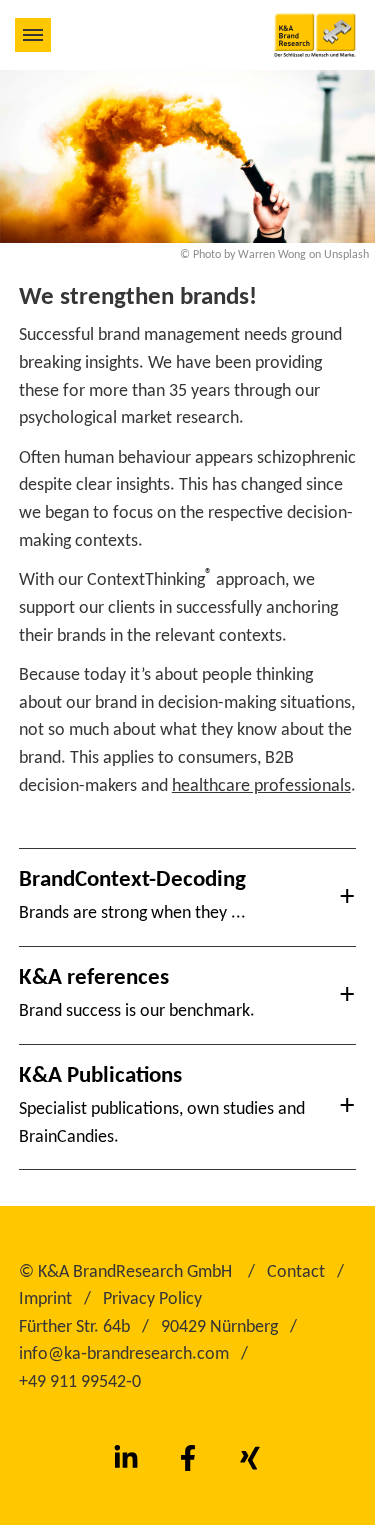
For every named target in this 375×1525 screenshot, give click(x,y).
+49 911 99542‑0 (80, 1382)
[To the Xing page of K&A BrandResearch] (250, 1459)
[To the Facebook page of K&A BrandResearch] (188, 1459)
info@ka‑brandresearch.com (124, 1354)
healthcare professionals (261, 786)
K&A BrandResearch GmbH (135, 1272)
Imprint (45, 1299)
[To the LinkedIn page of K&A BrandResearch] (126, 1459)
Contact (296, 1272)
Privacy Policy (152, 1299)
